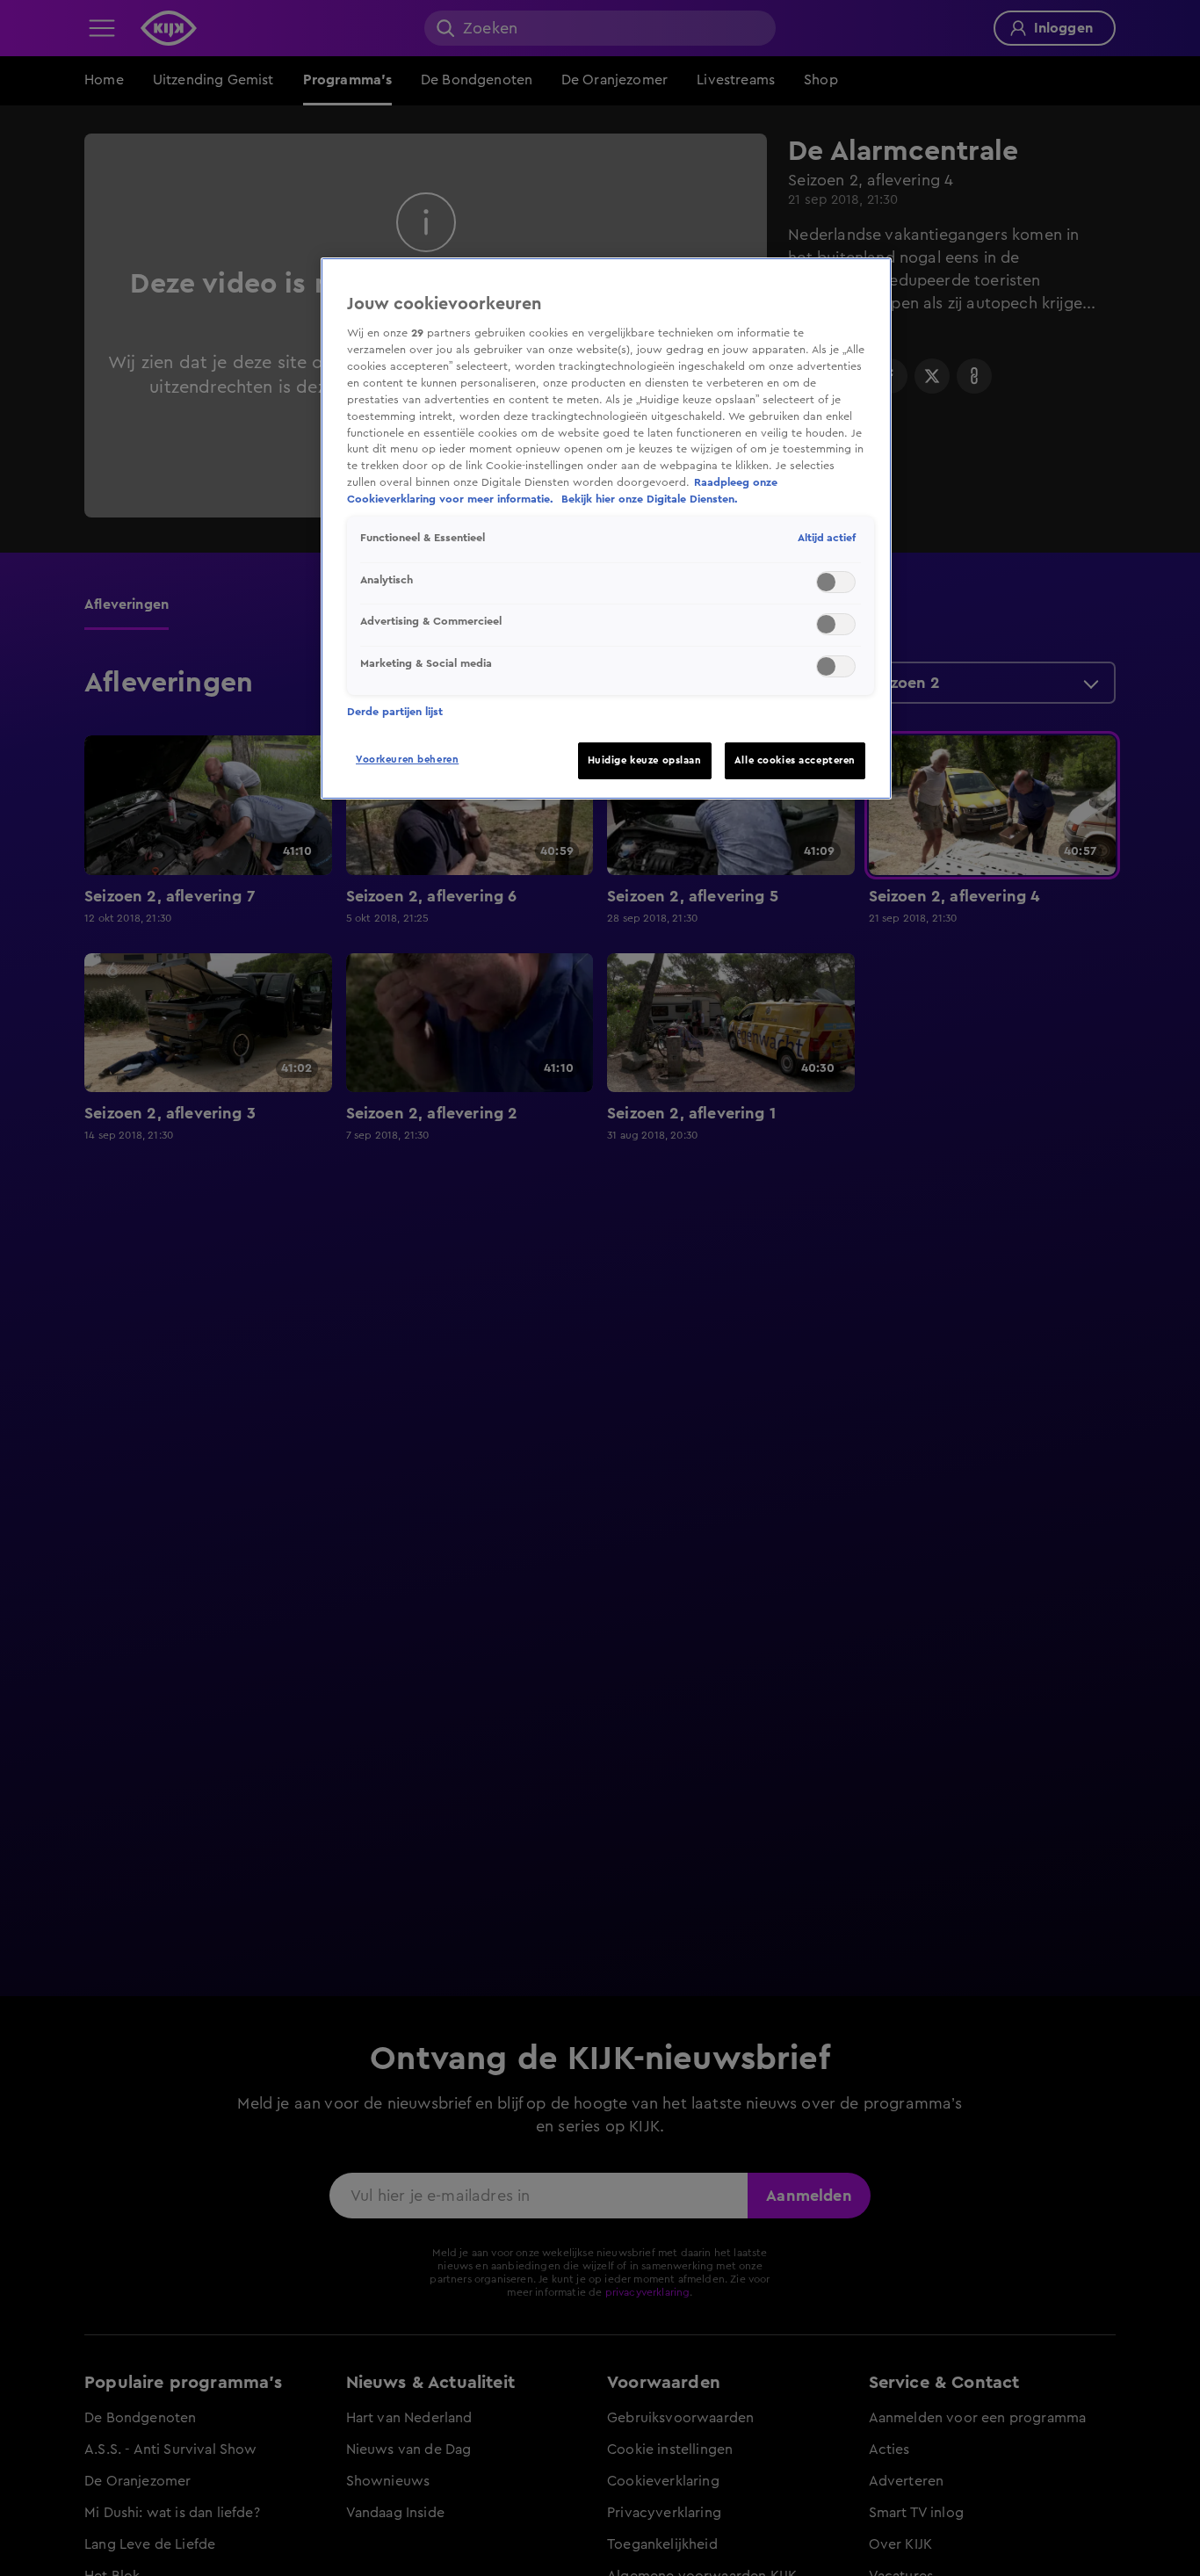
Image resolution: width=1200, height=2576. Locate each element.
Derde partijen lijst (395, 712)
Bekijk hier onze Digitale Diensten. (650, 500)
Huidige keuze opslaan (645, 760)
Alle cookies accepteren (795, 760)
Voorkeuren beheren (407, 760)
